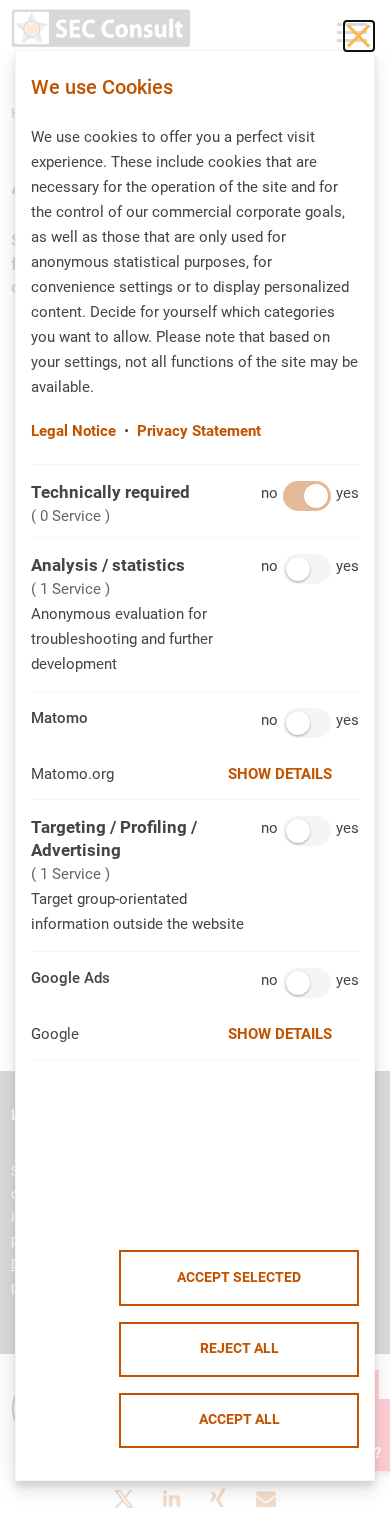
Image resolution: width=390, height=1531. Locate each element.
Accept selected (239, 1277)
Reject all (239, 1348)
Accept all (239, 1419)
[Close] (359, 36)
